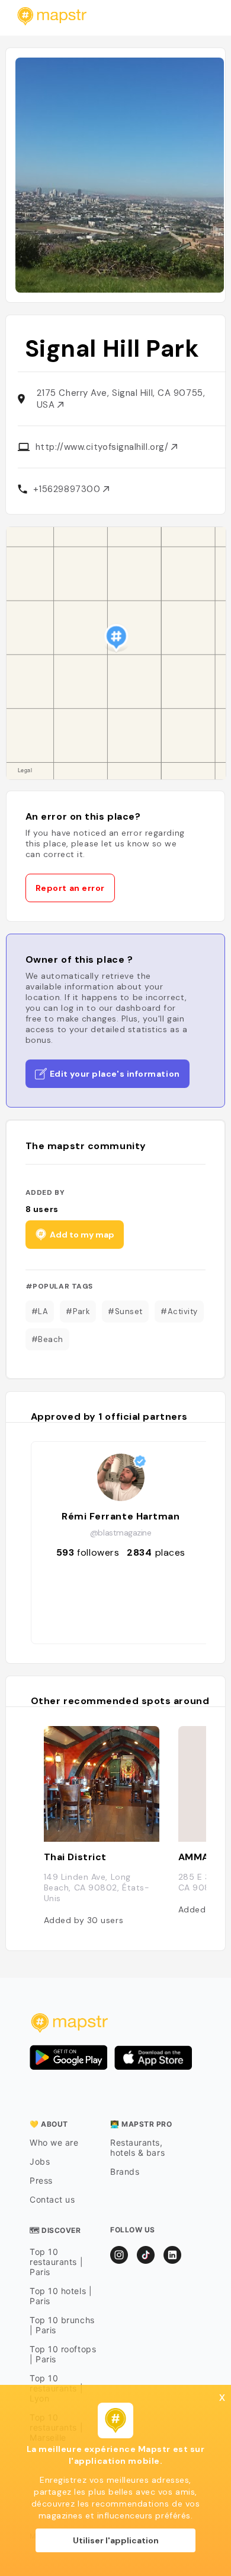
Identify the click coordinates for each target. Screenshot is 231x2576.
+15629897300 (68, 489)
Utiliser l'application (116, 2540)
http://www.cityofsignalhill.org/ (103, 447)
